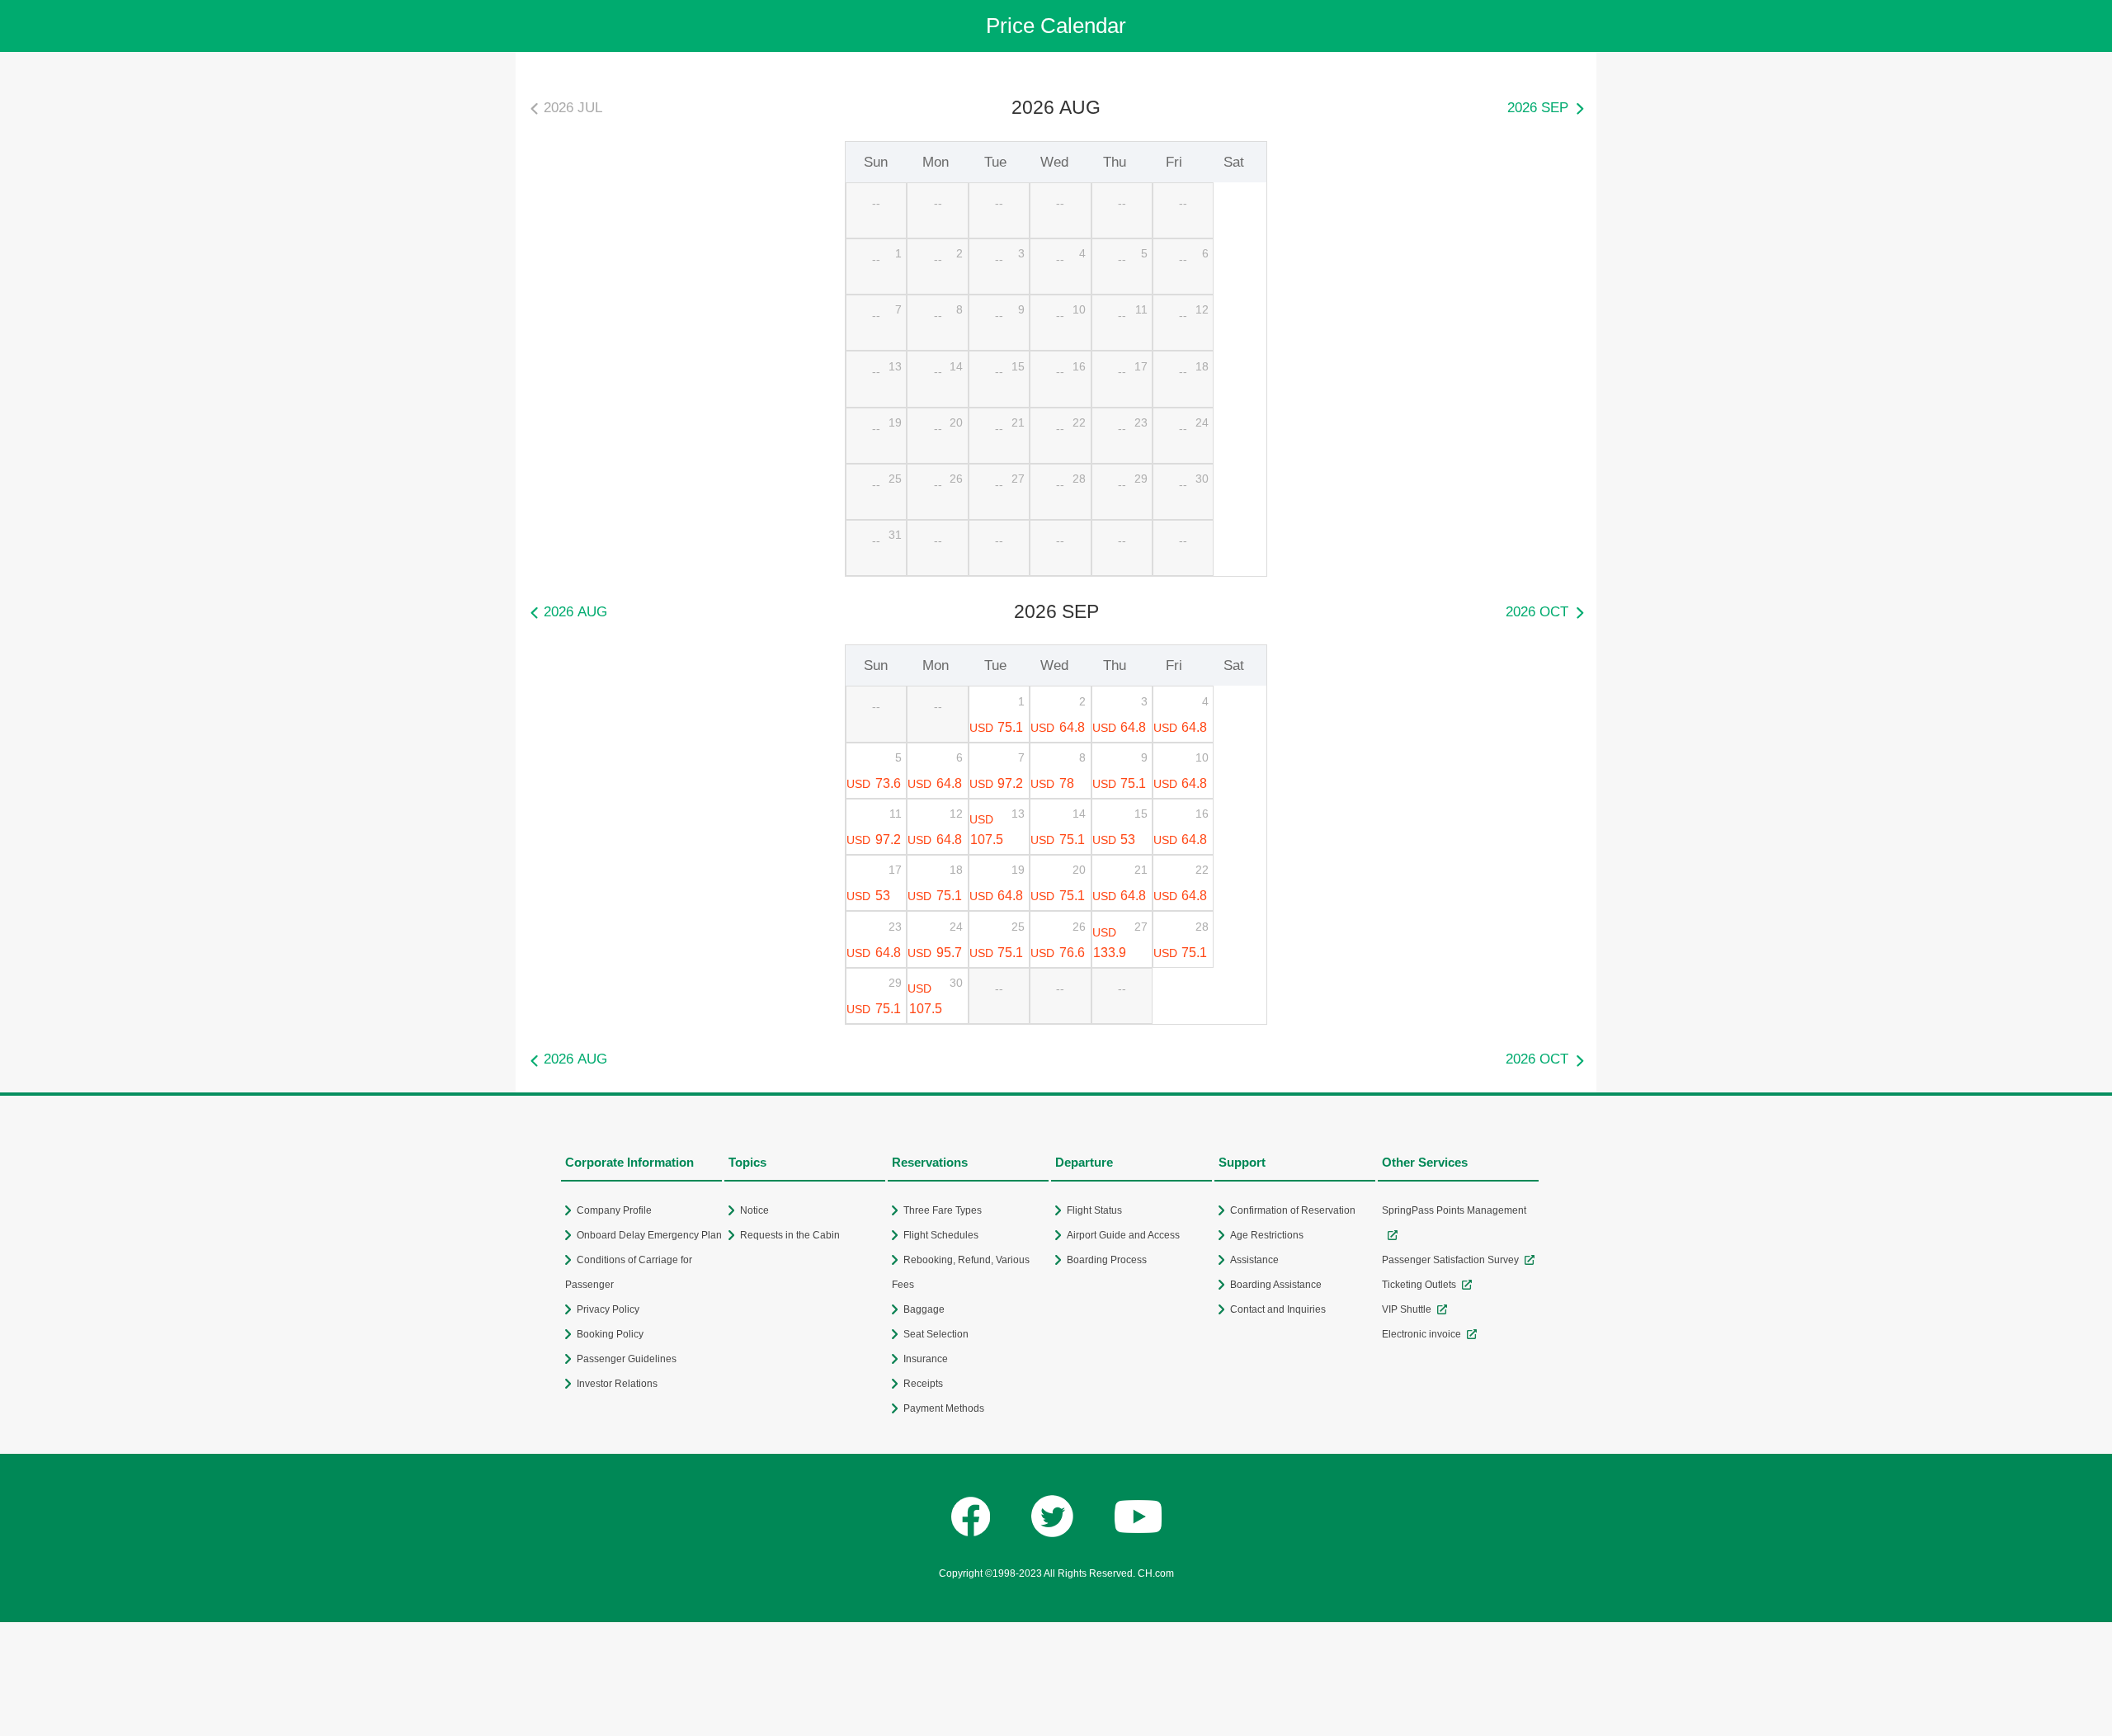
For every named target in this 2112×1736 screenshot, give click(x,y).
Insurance (926, 1359)
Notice (754, 1210)
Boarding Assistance (1276, 1285)
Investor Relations (617, 1384)
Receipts (923, 1384)
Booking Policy (610, 1334)
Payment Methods (944, 1408)
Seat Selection (936, 1334)
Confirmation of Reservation (1293, 1210)
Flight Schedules (941, 1235)
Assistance (1254, 1260)
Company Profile (614, 1210)
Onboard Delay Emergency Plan (649, 1235)
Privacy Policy (608, 1309)
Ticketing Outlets (1419, 1285)
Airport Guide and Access (1123, 1235)
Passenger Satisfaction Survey (1450, 1260)
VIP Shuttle (1407, 1309)
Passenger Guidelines (627, 1359)
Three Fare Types (943, 1210)
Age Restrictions (1267, 1235)
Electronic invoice (1421, 1334)
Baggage (924, 1309)
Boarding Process (1107, 1260)
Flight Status (1094, 1210)
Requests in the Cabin (790, 1235)
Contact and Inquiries (1278, 1309)
